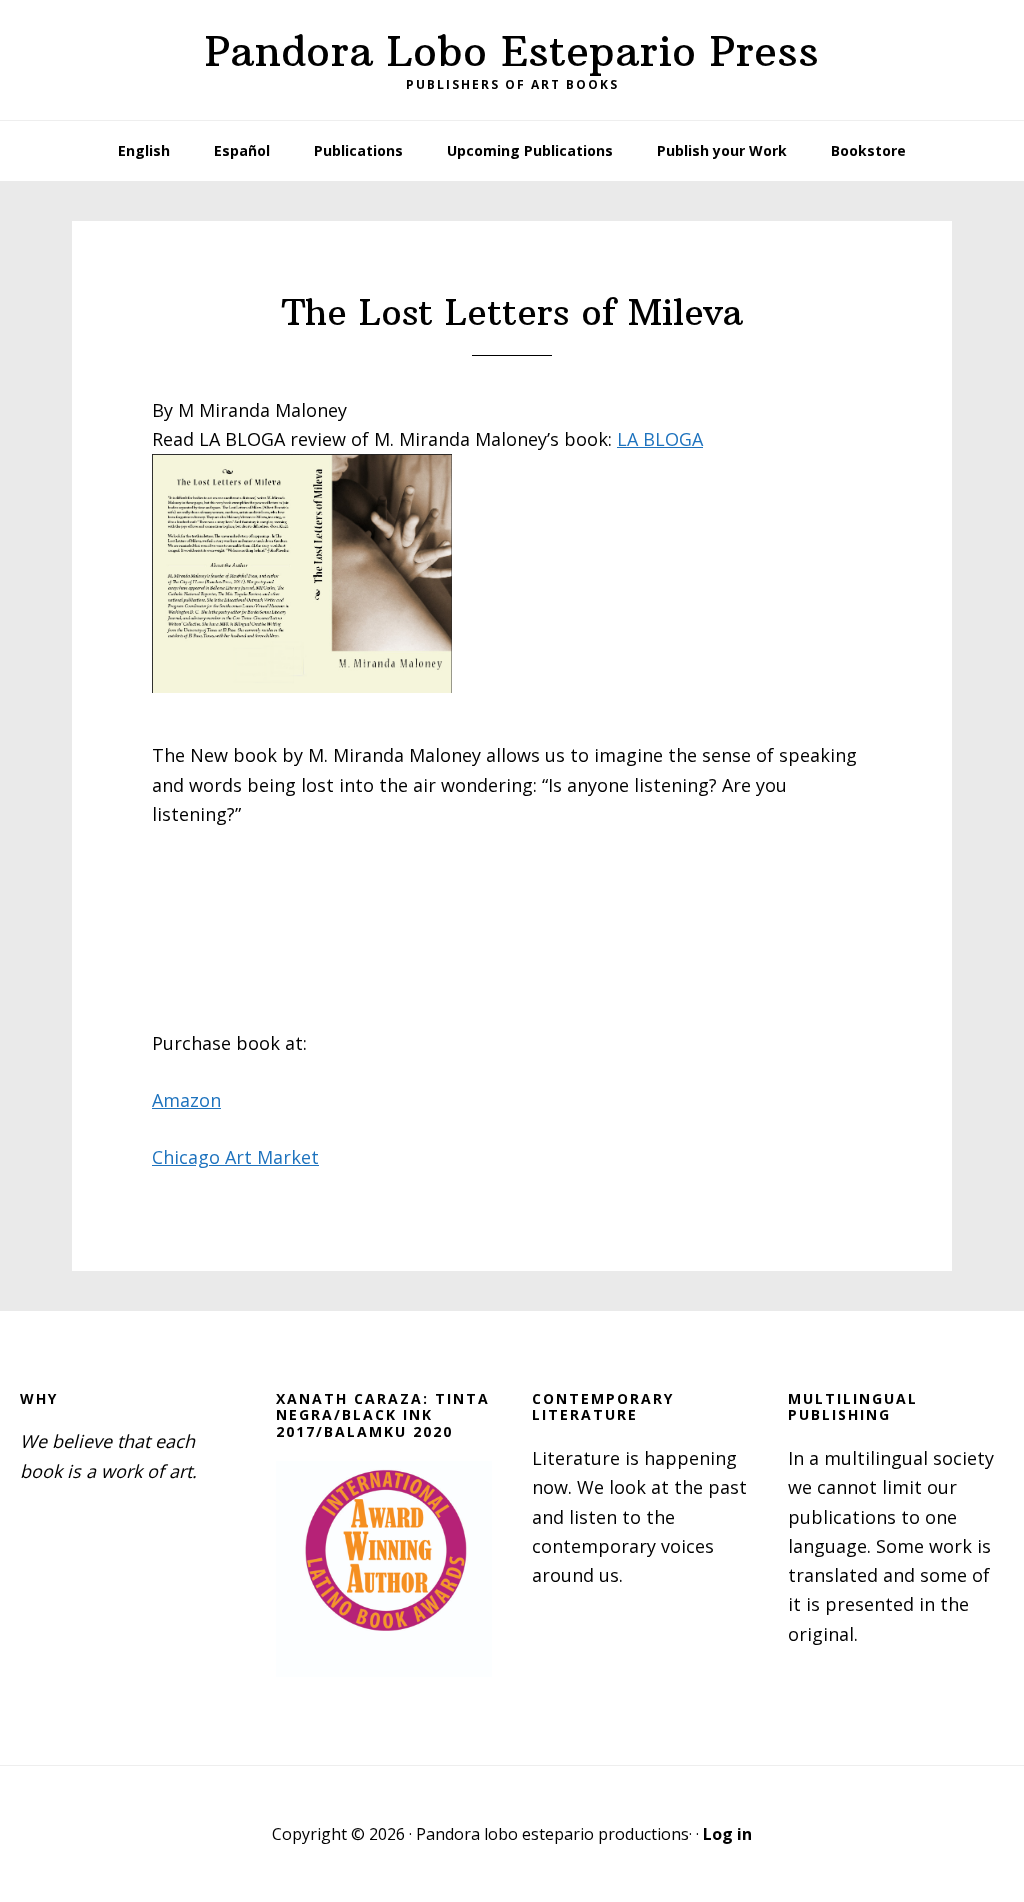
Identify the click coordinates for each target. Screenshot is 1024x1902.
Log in (727, 1834)
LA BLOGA (660, 439)
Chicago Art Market (235, 1157)
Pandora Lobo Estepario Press (512, 51)
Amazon (186, 1100)
